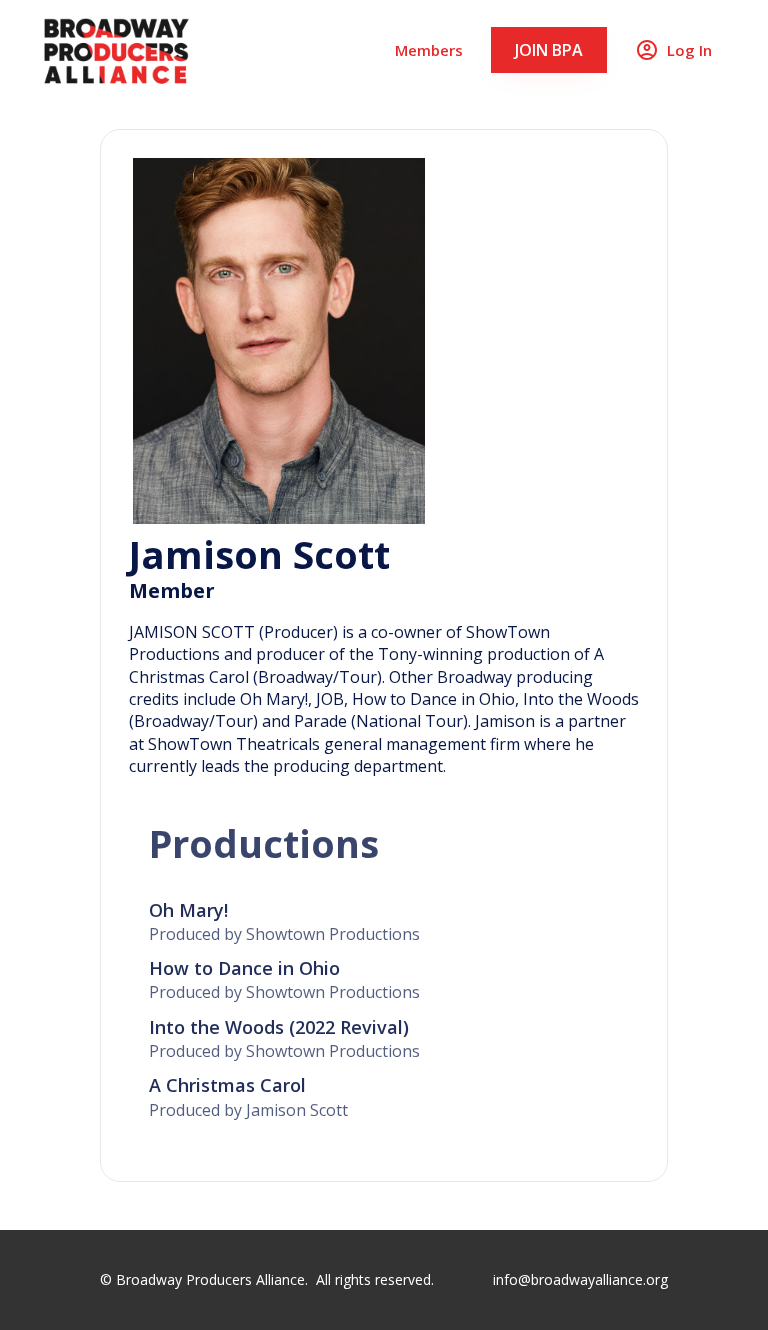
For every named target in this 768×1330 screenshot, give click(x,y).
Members (429, 50)
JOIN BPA (549, 50)
